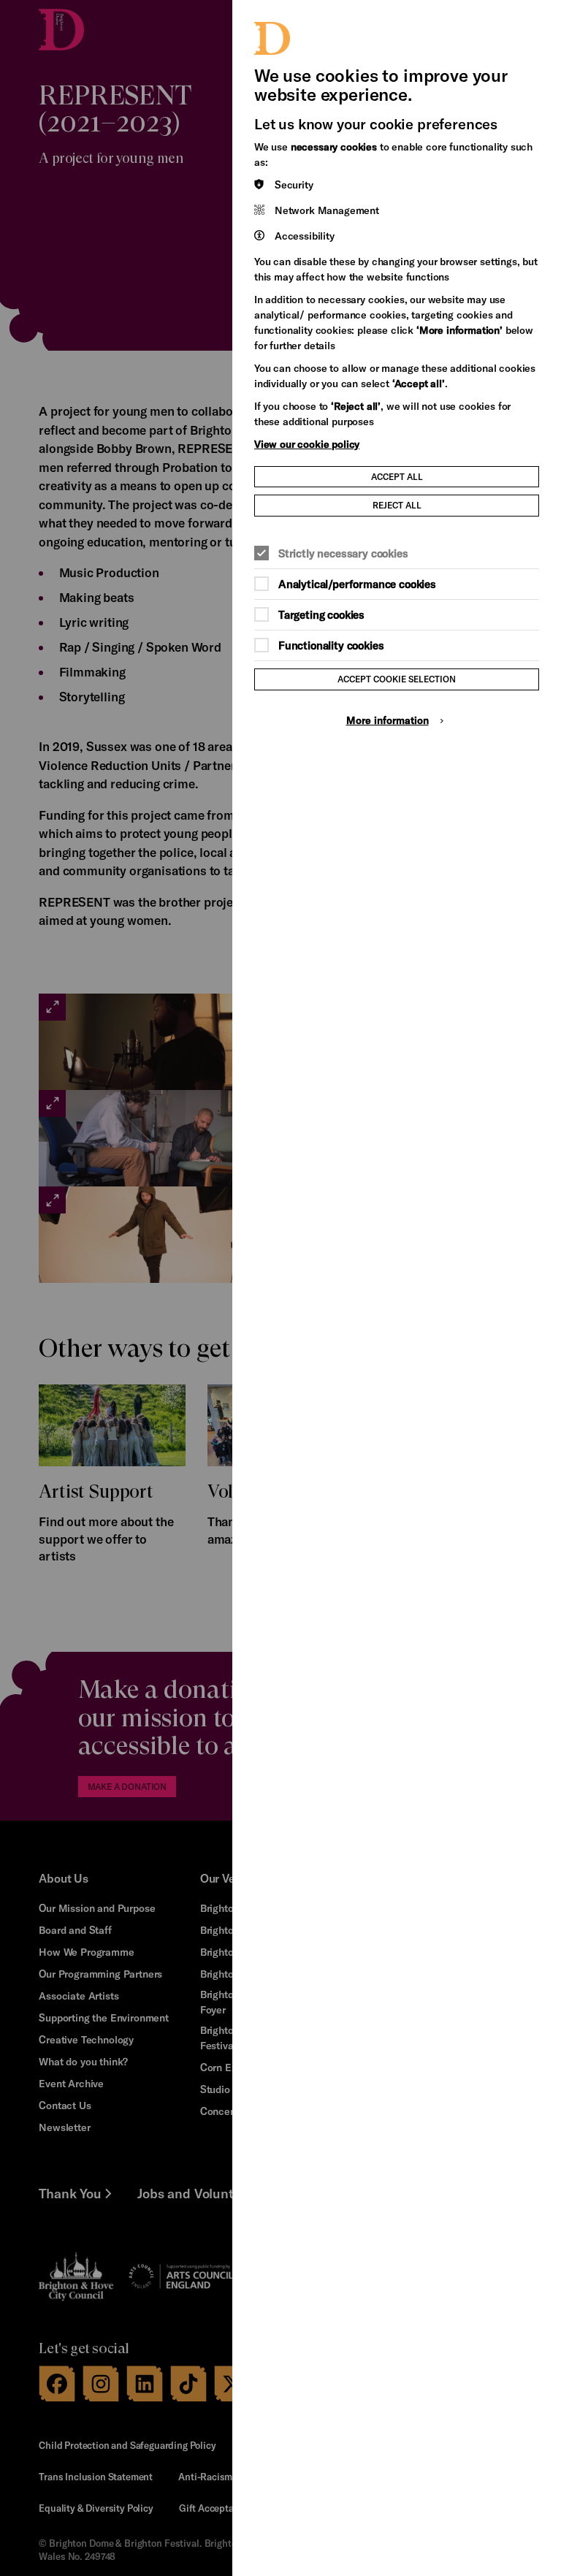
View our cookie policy (307, 444)
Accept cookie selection (397, 679)
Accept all (397, 476)
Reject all (397, 505)
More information (388, 720)
